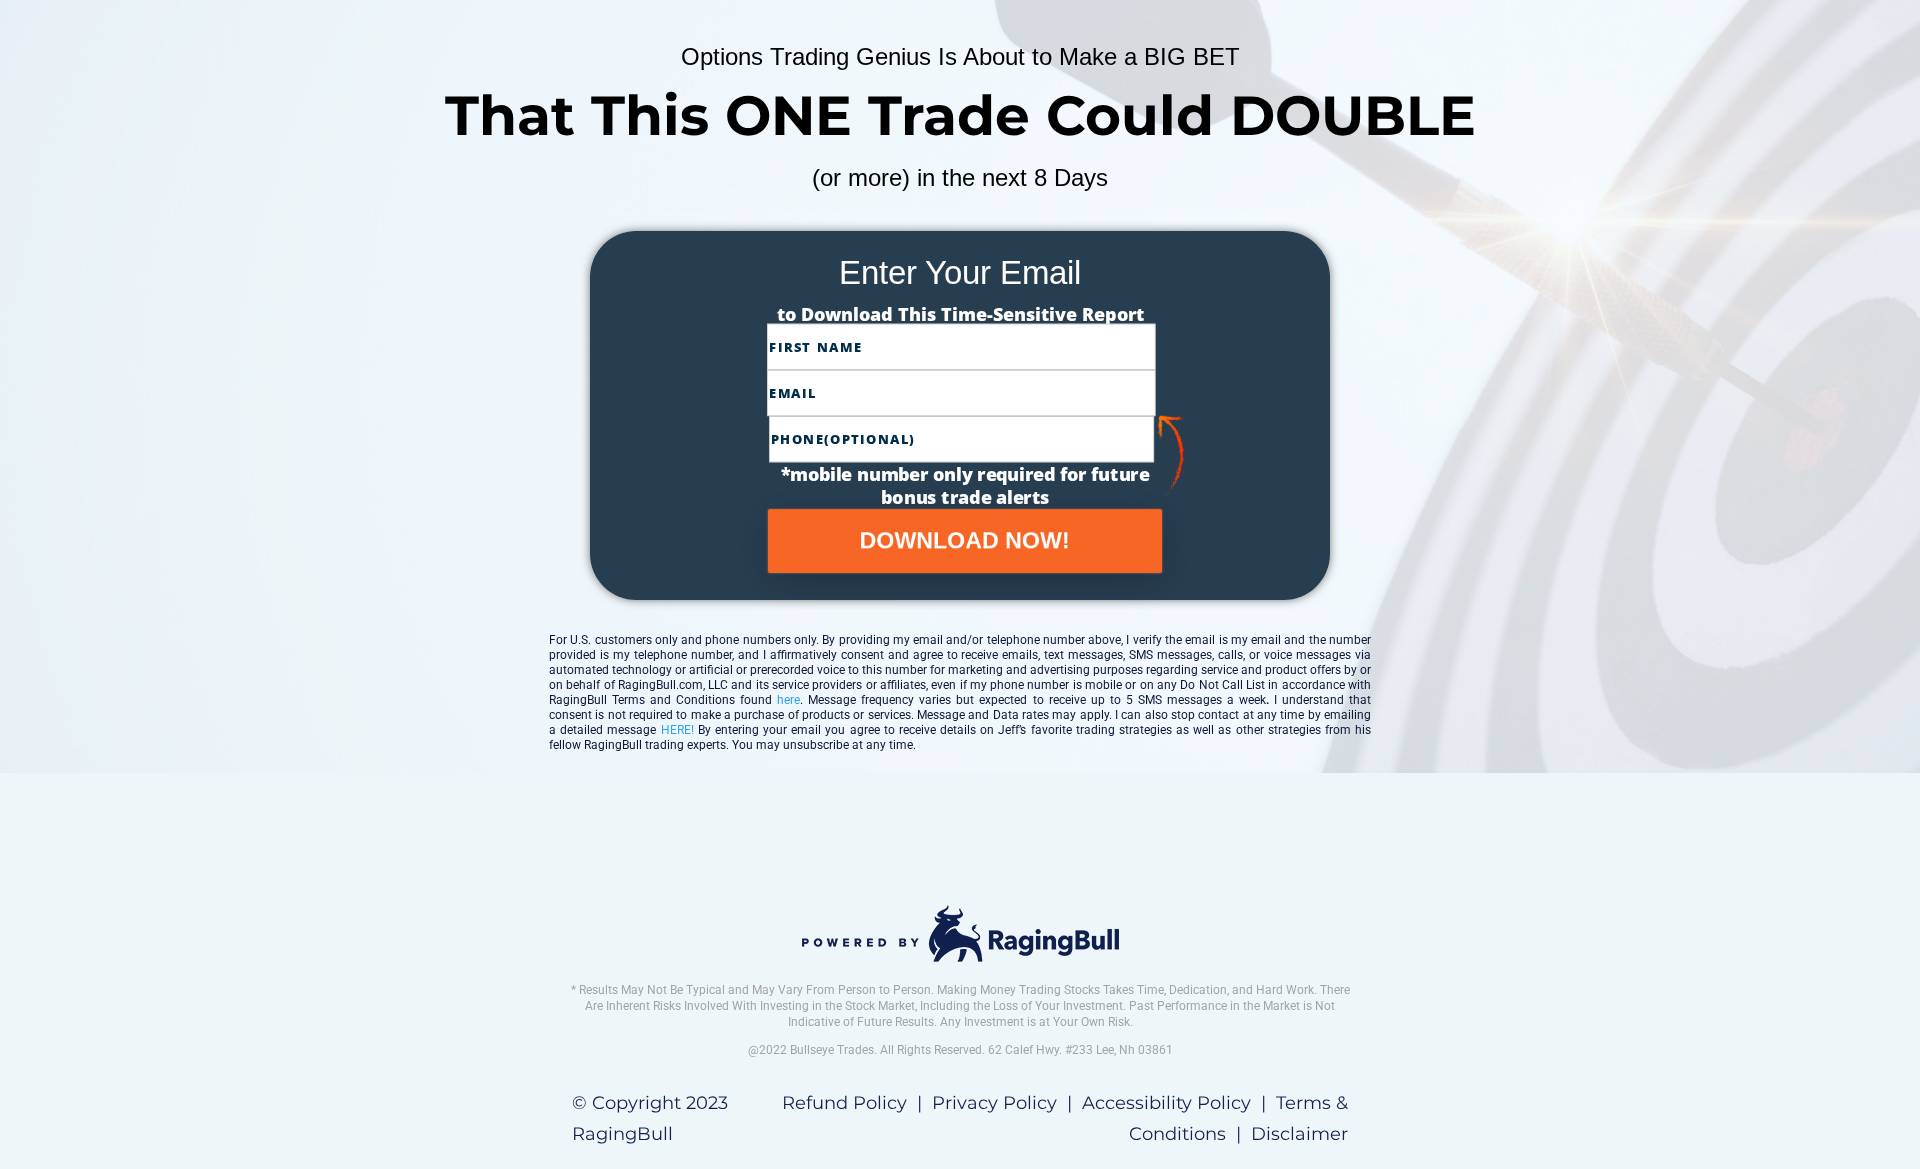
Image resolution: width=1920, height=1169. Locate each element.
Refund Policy (844, 1103)
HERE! (679, 730)
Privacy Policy (994, 1103)
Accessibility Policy (1166, 1103)
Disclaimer (1299, 1134)
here (788, 700)
